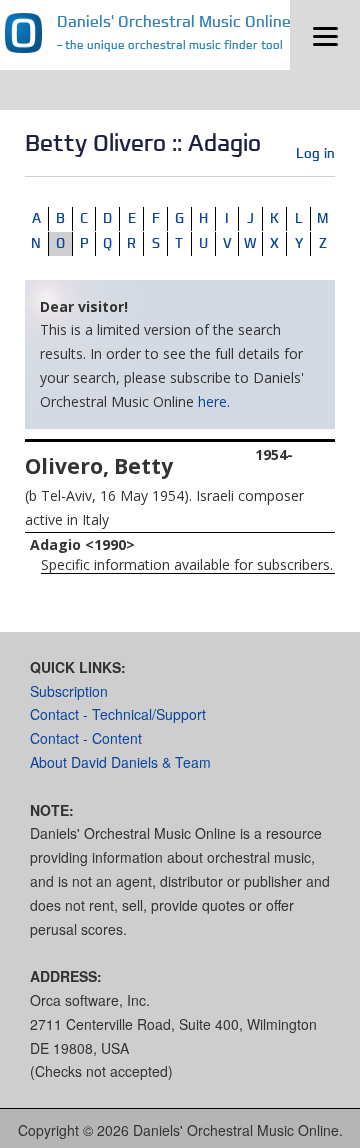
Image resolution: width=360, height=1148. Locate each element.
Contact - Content (86, 738)
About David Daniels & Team (120, 762)
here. (214, 401)
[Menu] (325, 35)
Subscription (69, 691)
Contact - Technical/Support (118, 714)
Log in (315, 153)
